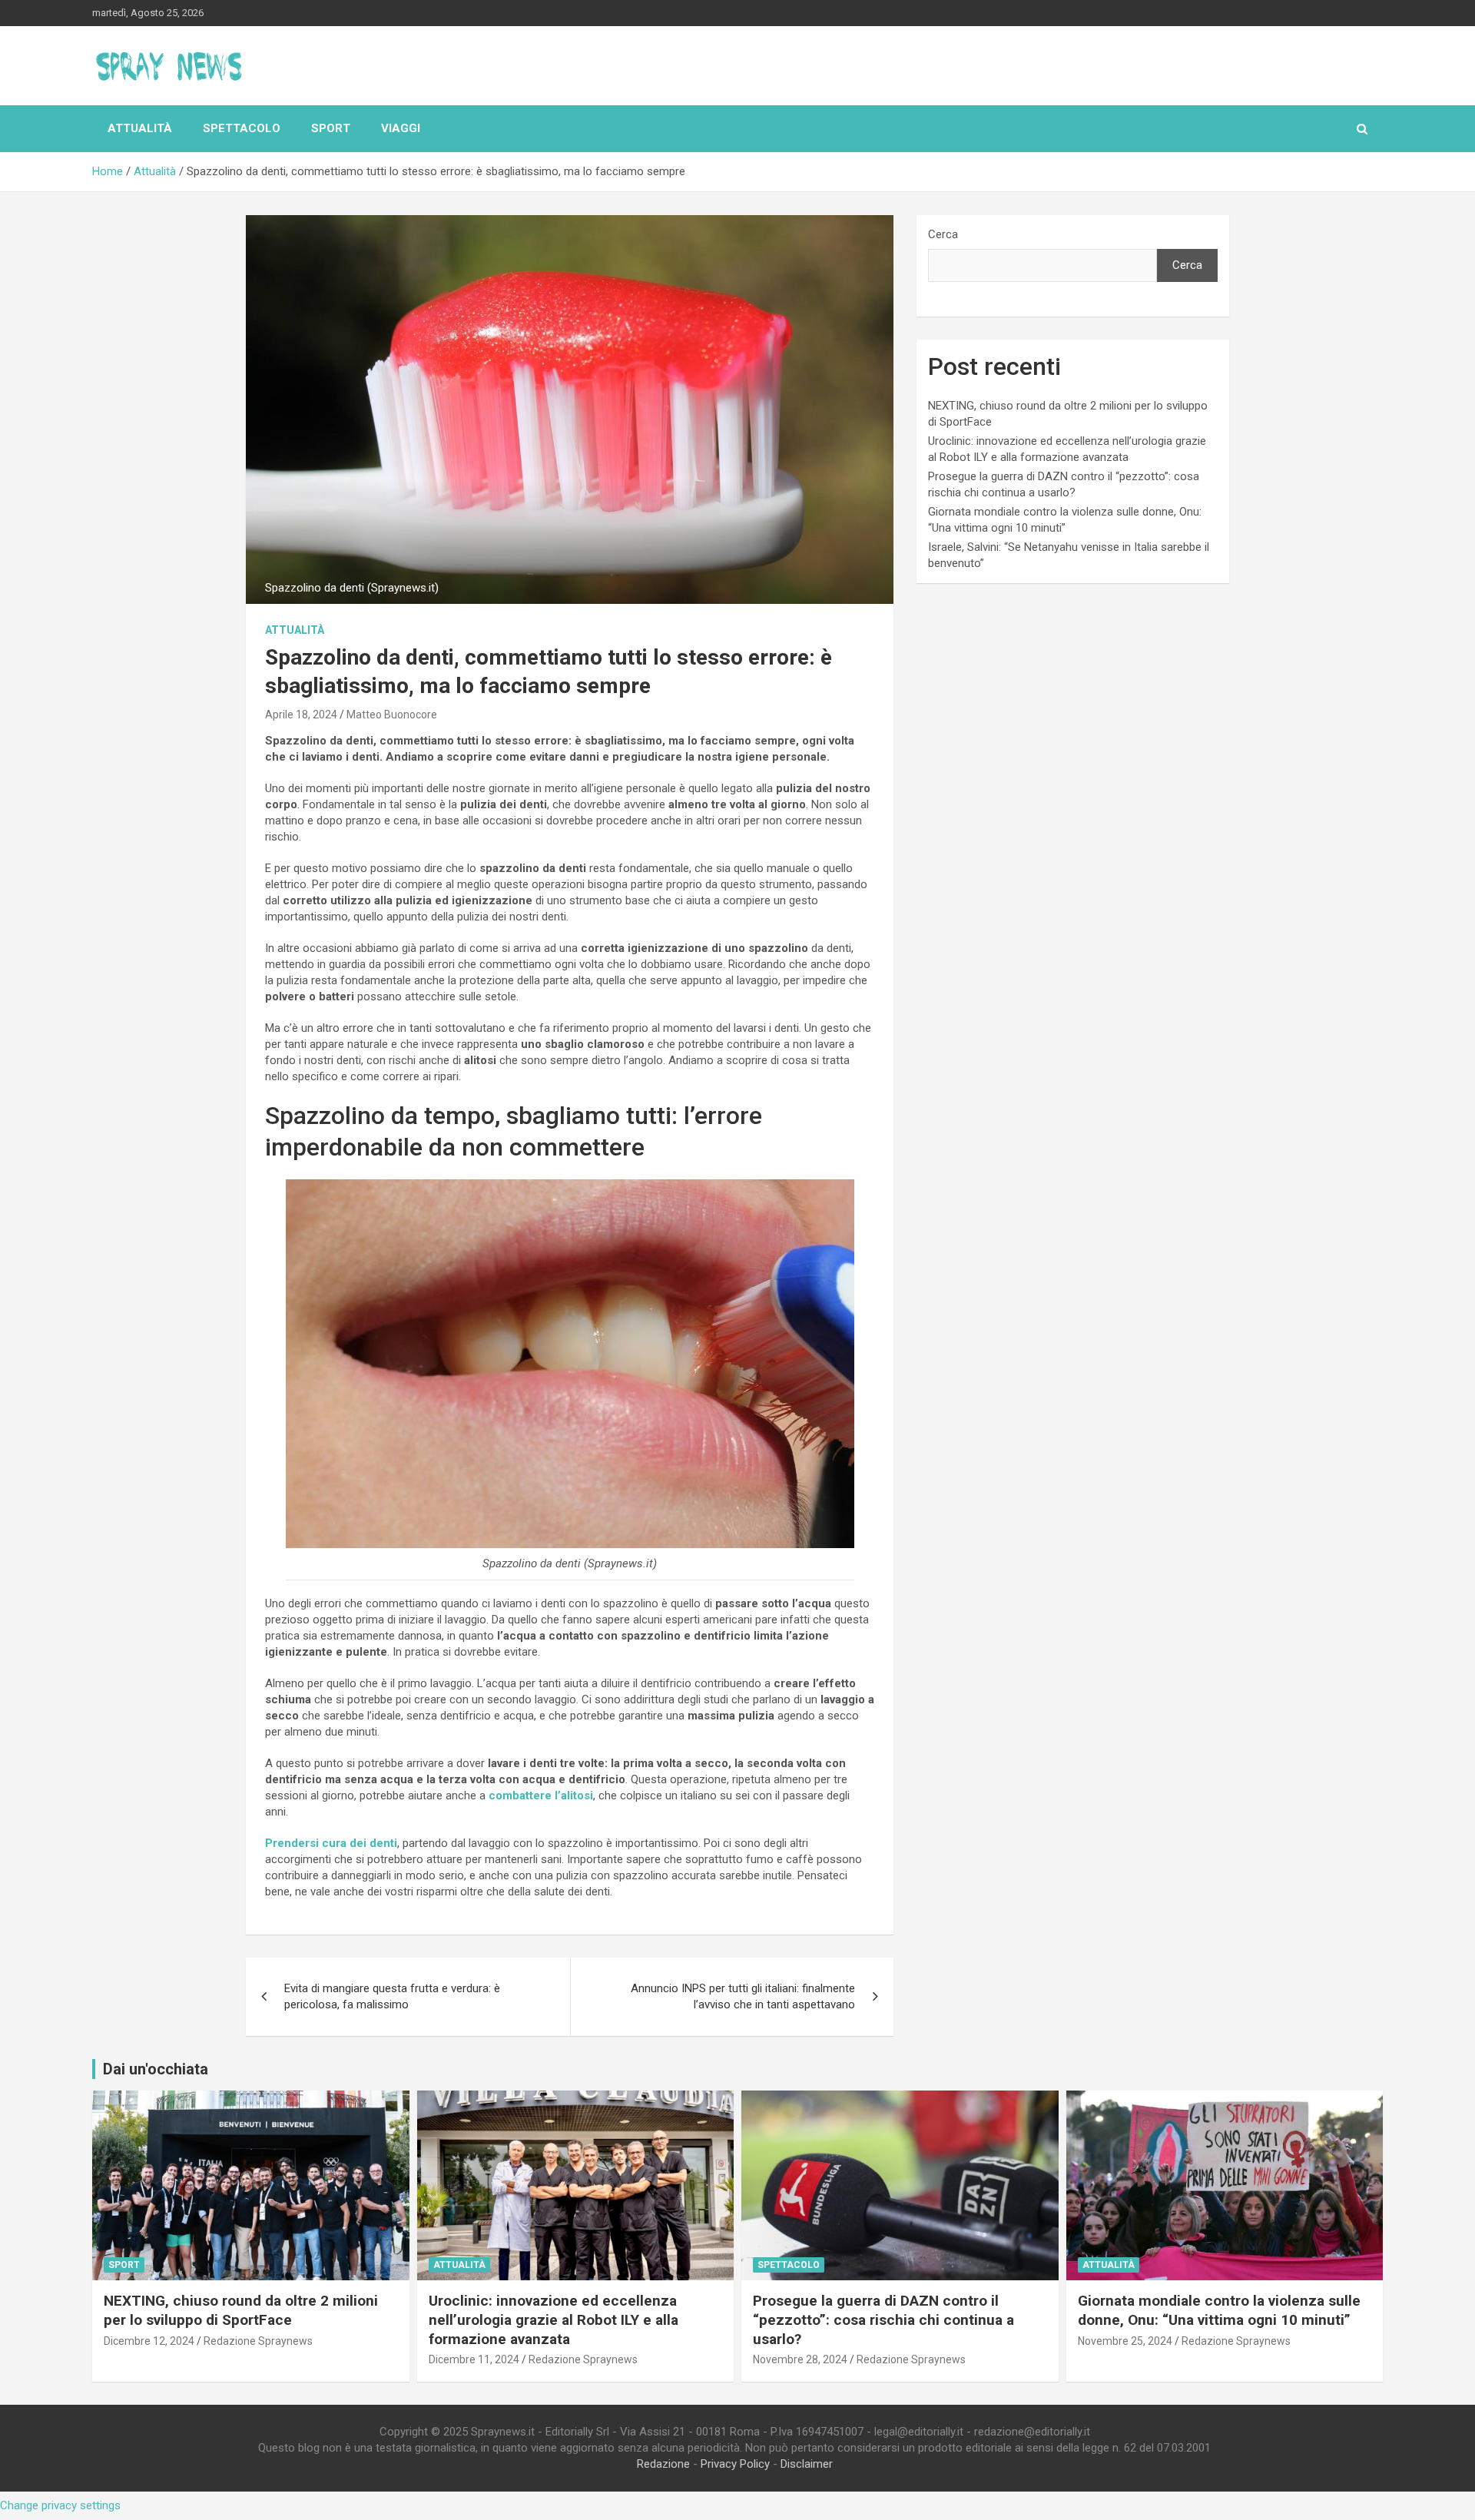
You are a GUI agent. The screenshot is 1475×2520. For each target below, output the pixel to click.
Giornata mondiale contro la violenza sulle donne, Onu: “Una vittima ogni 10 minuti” (1219, 2310)
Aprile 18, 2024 (301, 715)
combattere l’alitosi (539, 1795)
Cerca (943, 234)
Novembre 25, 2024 (1125, 2341)
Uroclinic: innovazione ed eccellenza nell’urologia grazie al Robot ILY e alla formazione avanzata (554, 2319)
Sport (331, 128)
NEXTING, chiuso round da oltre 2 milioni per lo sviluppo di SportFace (241, 2310)
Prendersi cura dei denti (331, 1843)
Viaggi (401, 128)
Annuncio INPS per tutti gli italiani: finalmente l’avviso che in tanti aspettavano (743, 1996)
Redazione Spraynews (258, 2341)
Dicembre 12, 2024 (149, 2341)
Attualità (140, 128)
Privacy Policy (735, 2464)
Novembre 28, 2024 (800, 2359)
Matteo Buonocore (392, 715)
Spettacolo (242, 128)
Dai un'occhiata (156, 2069)
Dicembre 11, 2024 (474, 2359)
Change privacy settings (60, 2505)
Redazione (663, 2464)
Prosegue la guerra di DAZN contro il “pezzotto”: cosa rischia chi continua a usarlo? (883, 2319)
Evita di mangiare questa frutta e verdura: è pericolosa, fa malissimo (392, 1996)
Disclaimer (807, 2464)
